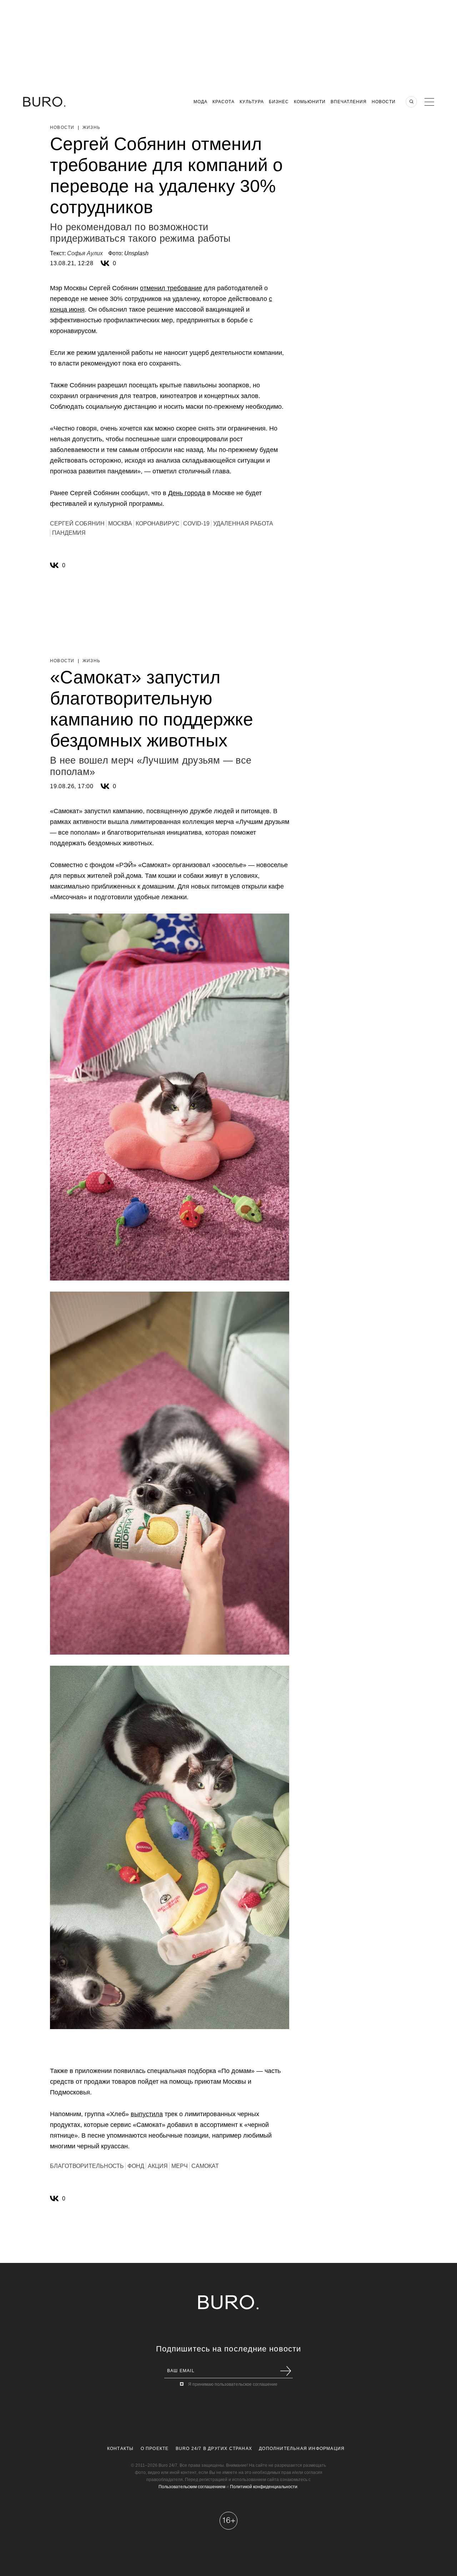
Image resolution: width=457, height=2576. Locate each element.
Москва (120, 524)
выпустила (147, 2114)
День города (187, 493)
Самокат (205, 2166)
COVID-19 (196, 524)
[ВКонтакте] (105, 263)
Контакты (120, 2449)
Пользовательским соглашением (192, 2487)
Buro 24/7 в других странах (214, 2449)
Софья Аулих (85, 253)
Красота (224, 102)
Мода (200, 102)
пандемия (69, 533)
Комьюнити (310, 102)
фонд (136, 2166)
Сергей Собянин (77, 524)
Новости (384, 102)
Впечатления (349, 102)
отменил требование (171, 288)
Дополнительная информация (302, 2449)
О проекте (155, 2449)
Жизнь (91, 127)
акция (158, 2166)
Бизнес (279, 102)
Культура (252, 102)
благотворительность (87, 2166)
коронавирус (158, 524)
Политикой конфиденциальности (264, 2487)
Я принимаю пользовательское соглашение (233, 2384)
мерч (180, 2166)
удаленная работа (243, 524)
